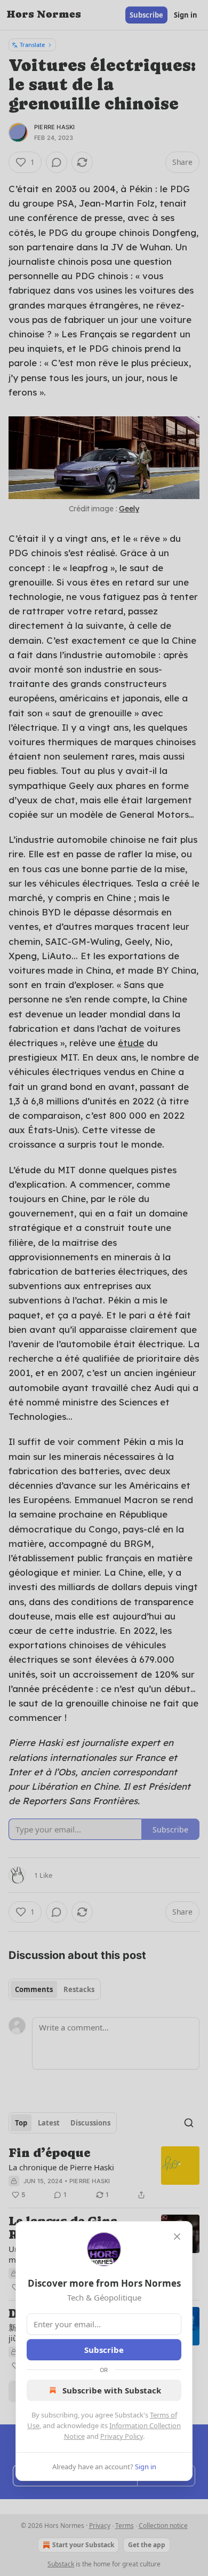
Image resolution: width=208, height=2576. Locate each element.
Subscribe (104, 2350)
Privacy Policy (122, 2436)
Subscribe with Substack (112, 2390)
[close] (177, 2237)
